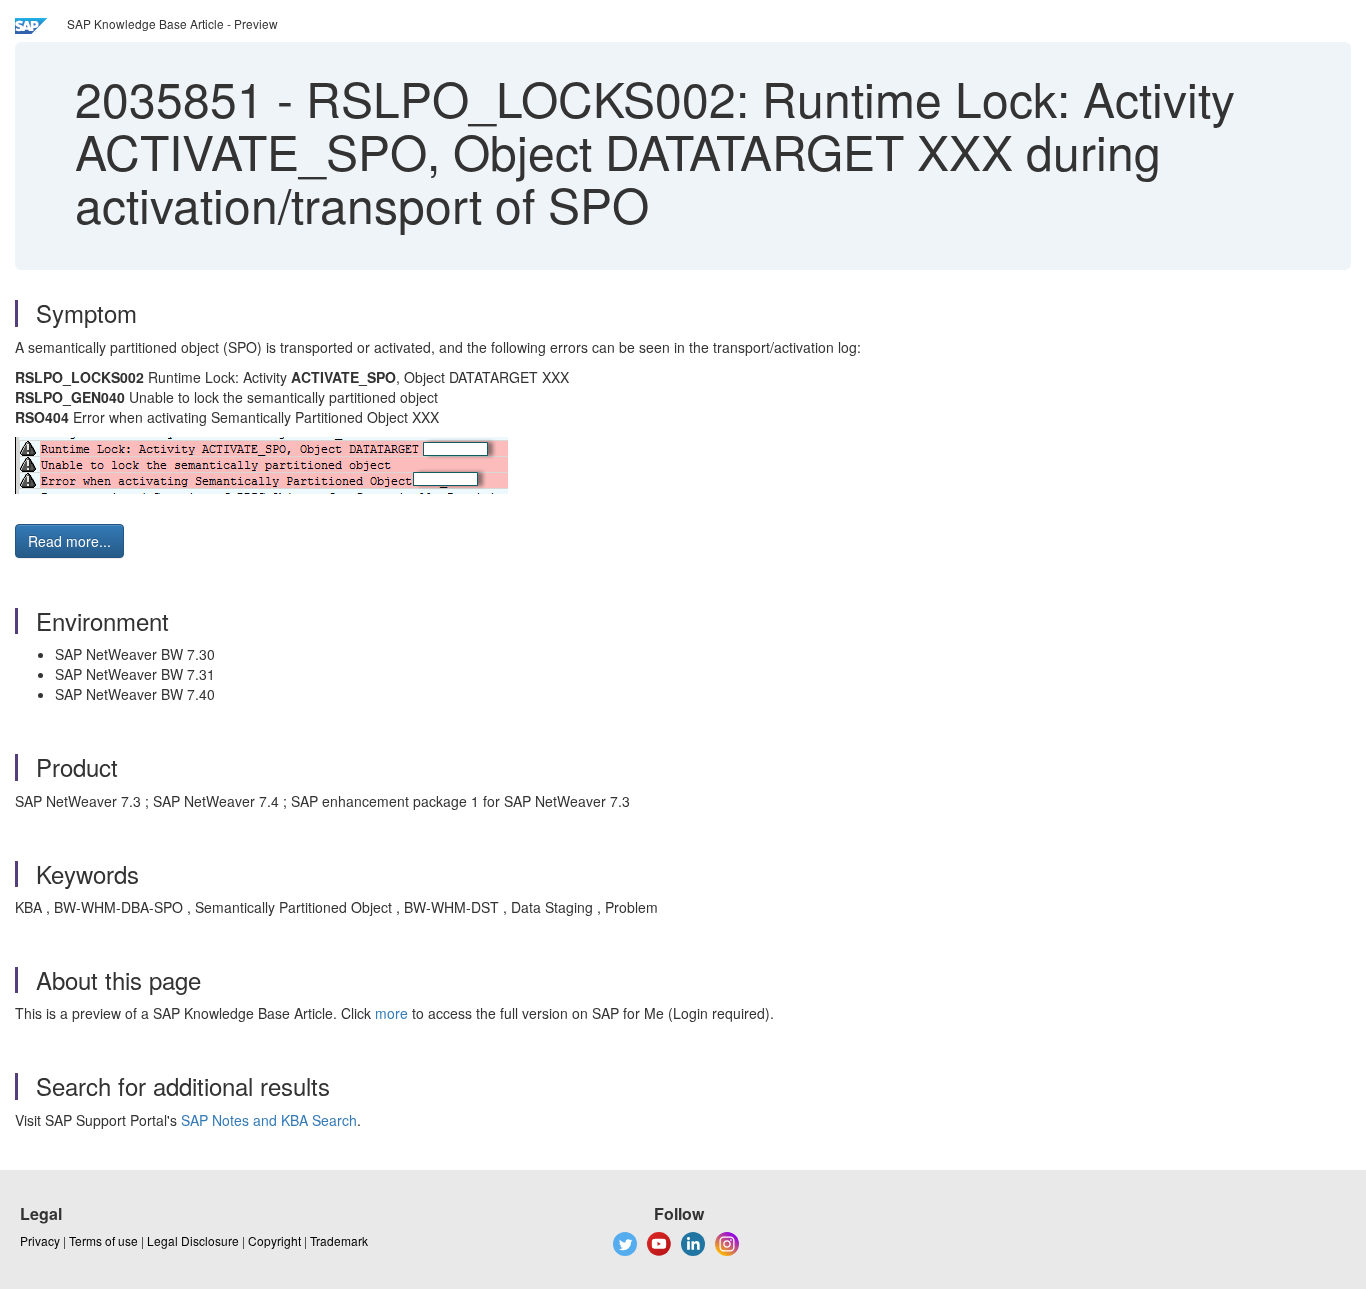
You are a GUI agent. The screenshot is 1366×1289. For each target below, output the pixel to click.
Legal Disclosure (193, 1240)
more (391, 1013)
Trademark (339, 1240)
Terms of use (103, 1240)
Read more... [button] (69, 541)
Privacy (40, 1240)
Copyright (274, 1240)
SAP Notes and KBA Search (269, 1120)
